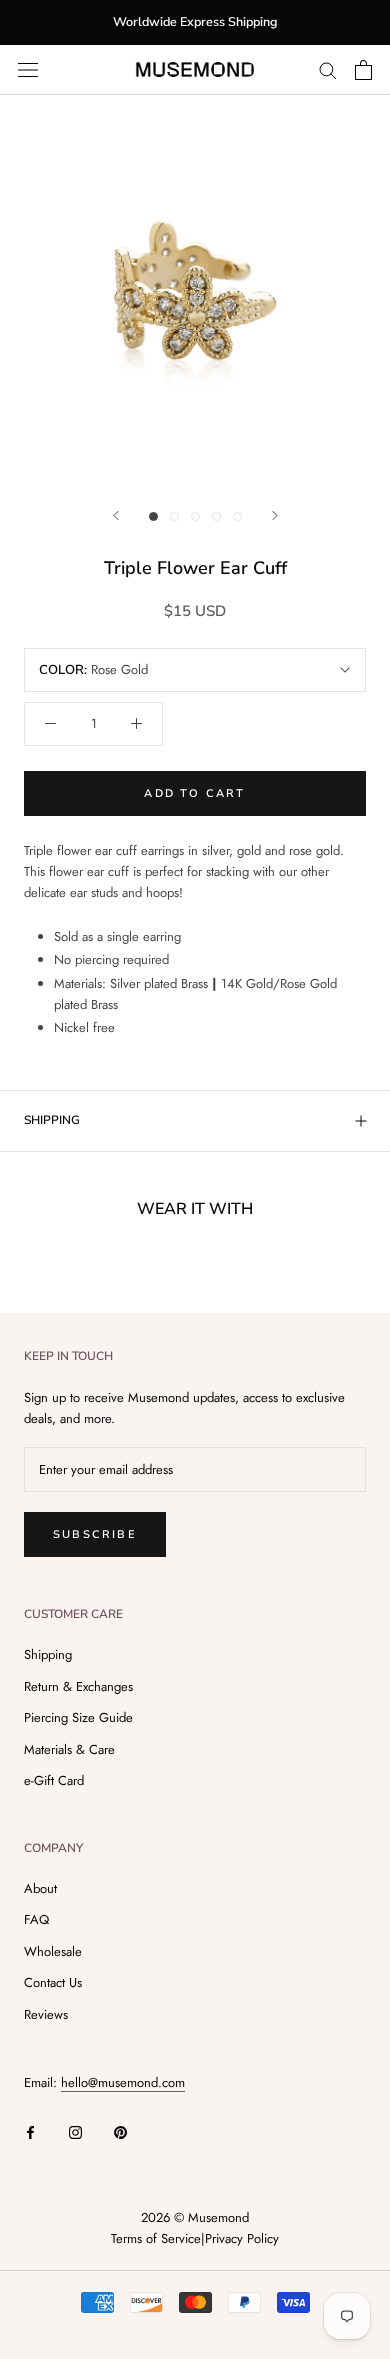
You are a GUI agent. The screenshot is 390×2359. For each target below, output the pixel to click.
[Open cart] (363, 70)
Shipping (48, 1654)
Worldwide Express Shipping (195, 21)
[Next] (275, 515)
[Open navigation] (28, 69)
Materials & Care (69, 1749)
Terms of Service (156, 2238)
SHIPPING (52, 1120)
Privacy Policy (242, 2238)
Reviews (46, 2014)
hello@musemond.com (123, 2082)
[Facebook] (30, 2130)
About (40, 1888)
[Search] (328, 69)
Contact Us (53, 1982)
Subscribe (95, 1534)
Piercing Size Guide (78, 1717)
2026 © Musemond (195, 2217)
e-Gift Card (54, 1780)
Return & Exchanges (78, 1686)
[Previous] (116, 515)
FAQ (36, 1919)
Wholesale (53, 1951)
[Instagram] (75, 2130)
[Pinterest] (120, 2130)
